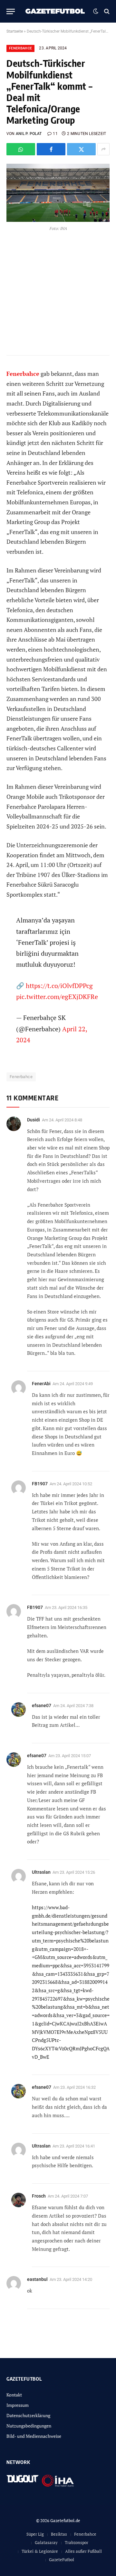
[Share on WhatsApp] (21, 149)
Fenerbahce (20, 48)
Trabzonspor (77, 2542)
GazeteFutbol (62, 2560)
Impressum (18, 2405)
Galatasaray (46, 2542)
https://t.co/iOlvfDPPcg (59, 986)
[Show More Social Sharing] (103, 149)
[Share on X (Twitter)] (81, 149)
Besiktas (59, 2534)
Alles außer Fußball (83, 2551)
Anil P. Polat (29, 134)
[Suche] (106, 11)
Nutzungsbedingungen (29, 2426)
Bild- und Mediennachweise (34, 2436)
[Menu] (11, 11)
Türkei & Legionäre (40, 2551)
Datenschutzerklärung (28, 2415)
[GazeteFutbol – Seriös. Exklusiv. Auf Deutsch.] (56, 11)
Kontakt (14, 2395)
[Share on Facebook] (51, 149)
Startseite (15, 31)
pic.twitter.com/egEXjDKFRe (57, 997)
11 (55, 134)
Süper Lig (35, 2534)
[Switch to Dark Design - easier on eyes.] (96, 11)
